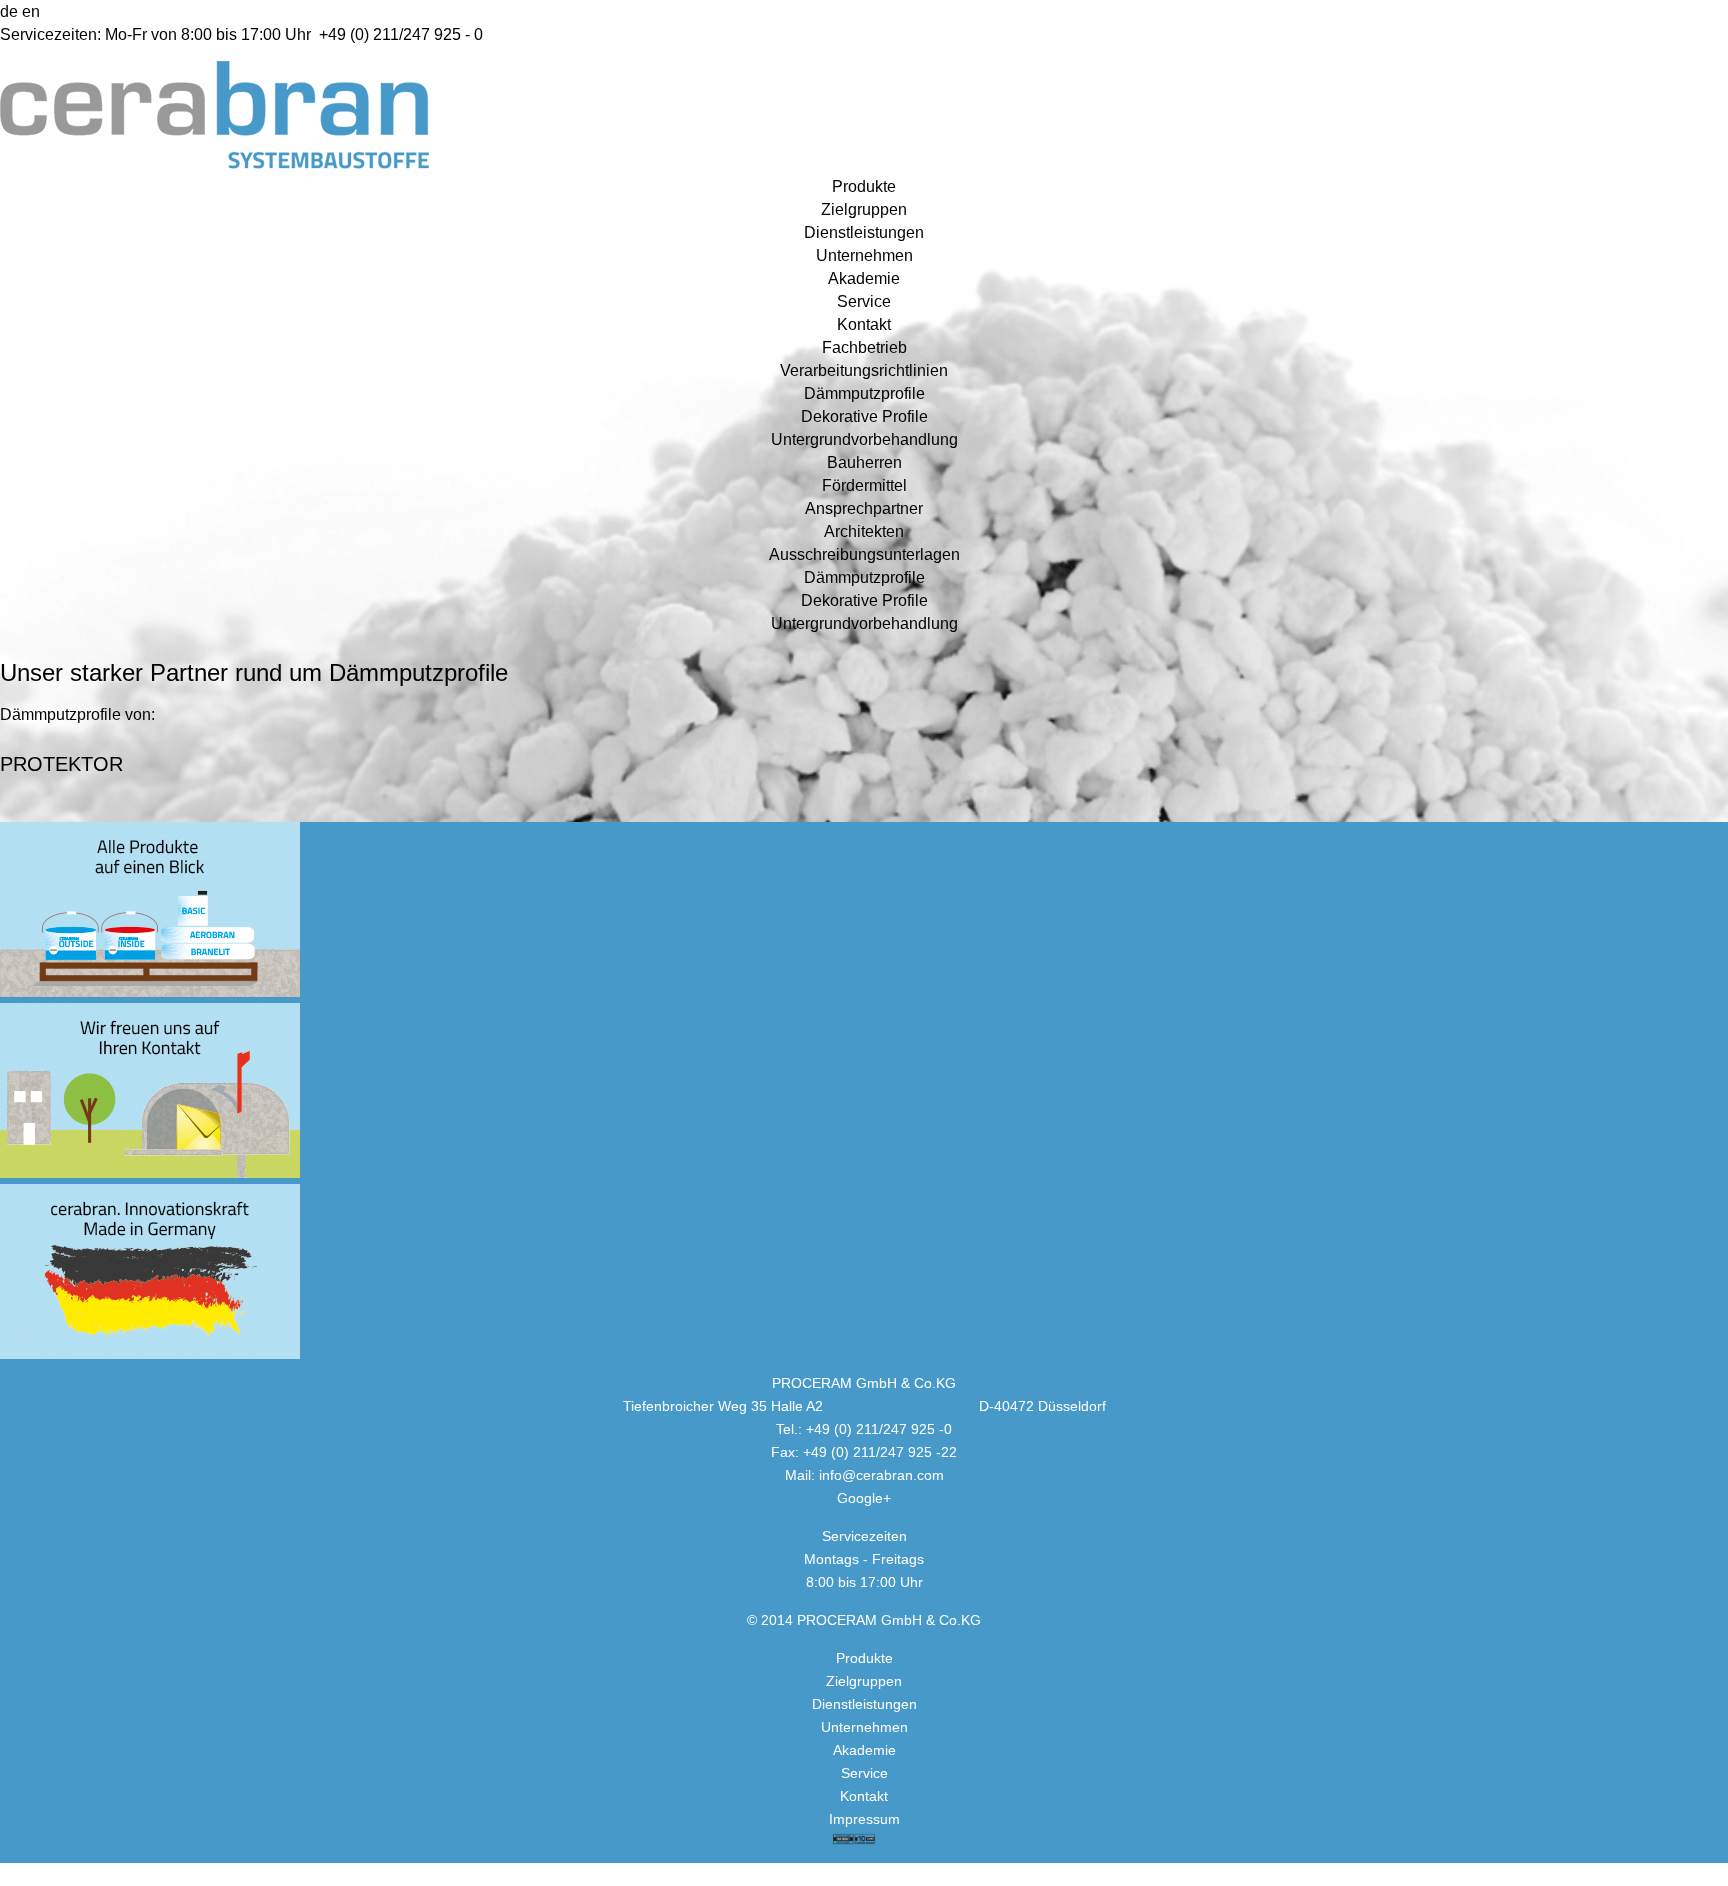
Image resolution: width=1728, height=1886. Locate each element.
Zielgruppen (864, 209)
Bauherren (864, 462)
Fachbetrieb (864, 347)
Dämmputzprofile (864, 393)
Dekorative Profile (864, 416)
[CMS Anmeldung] (8, 11)
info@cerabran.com (881, 1475)
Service (864, 301)
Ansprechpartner (864, 508)
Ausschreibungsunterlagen (864, 554)
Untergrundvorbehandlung (864, 439)
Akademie (864, 278)
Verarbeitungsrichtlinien (864, 370)
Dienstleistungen (864, 232)
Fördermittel (864, 485)
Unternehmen (864, 255)
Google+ (864, 1498)
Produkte (864, 186)
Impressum (864, 1819)
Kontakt (864, 324)
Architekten (864, 531)
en (31, 11)
